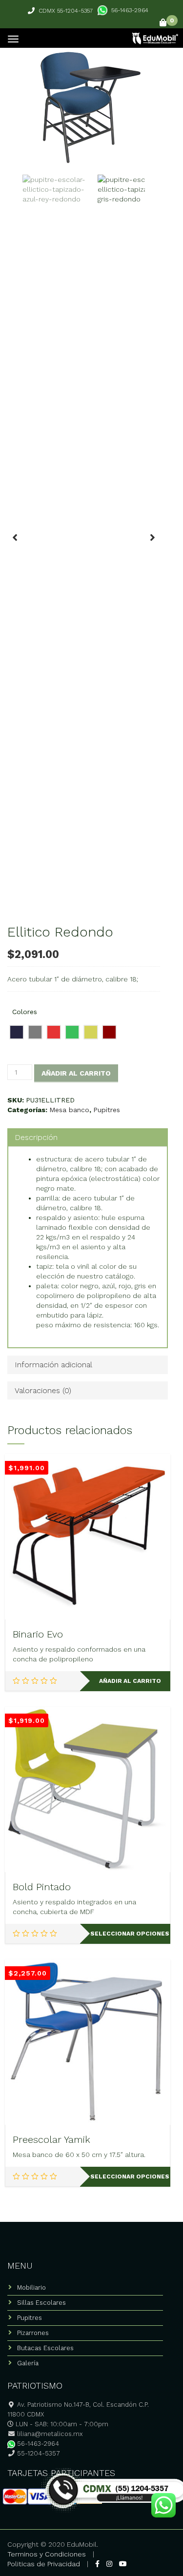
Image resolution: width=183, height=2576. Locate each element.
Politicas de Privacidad (44, 2564)
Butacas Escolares (45, 2348)
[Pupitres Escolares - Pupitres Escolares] (154, 37)
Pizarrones (33, 2333)
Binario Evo (38, 1634)
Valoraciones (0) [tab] (43, 1390)
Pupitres (107, 1110)
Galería (28, 2363)
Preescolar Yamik (51, 2139)
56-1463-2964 (130, 10)
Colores (25, 1012)
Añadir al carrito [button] (130, 1681)
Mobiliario (31, 2287)
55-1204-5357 (38, 2453)
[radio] (17, 1032)
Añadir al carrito (76, 1073)
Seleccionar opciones (130, 1934)
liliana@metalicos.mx (50, 2434)
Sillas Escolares (41, 2303)
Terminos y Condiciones (47, 2554)
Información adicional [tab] (53, 1365)
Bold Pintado (42, 1887)
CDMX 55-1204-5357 (66, 11)
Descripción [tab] (36, 1137)
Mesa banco (69, 1110)
